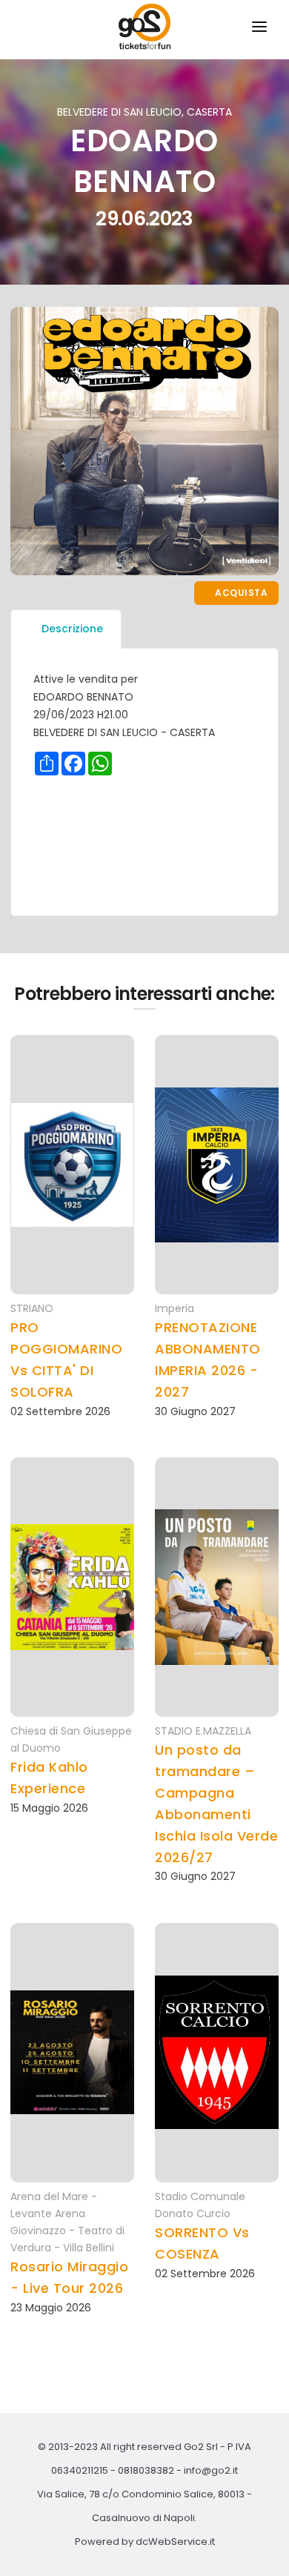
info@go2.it (211, 2470)
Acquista (240, 593)
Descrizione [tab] (72, 629)
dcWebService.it (175, 2542)
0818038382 (146, 2470)
